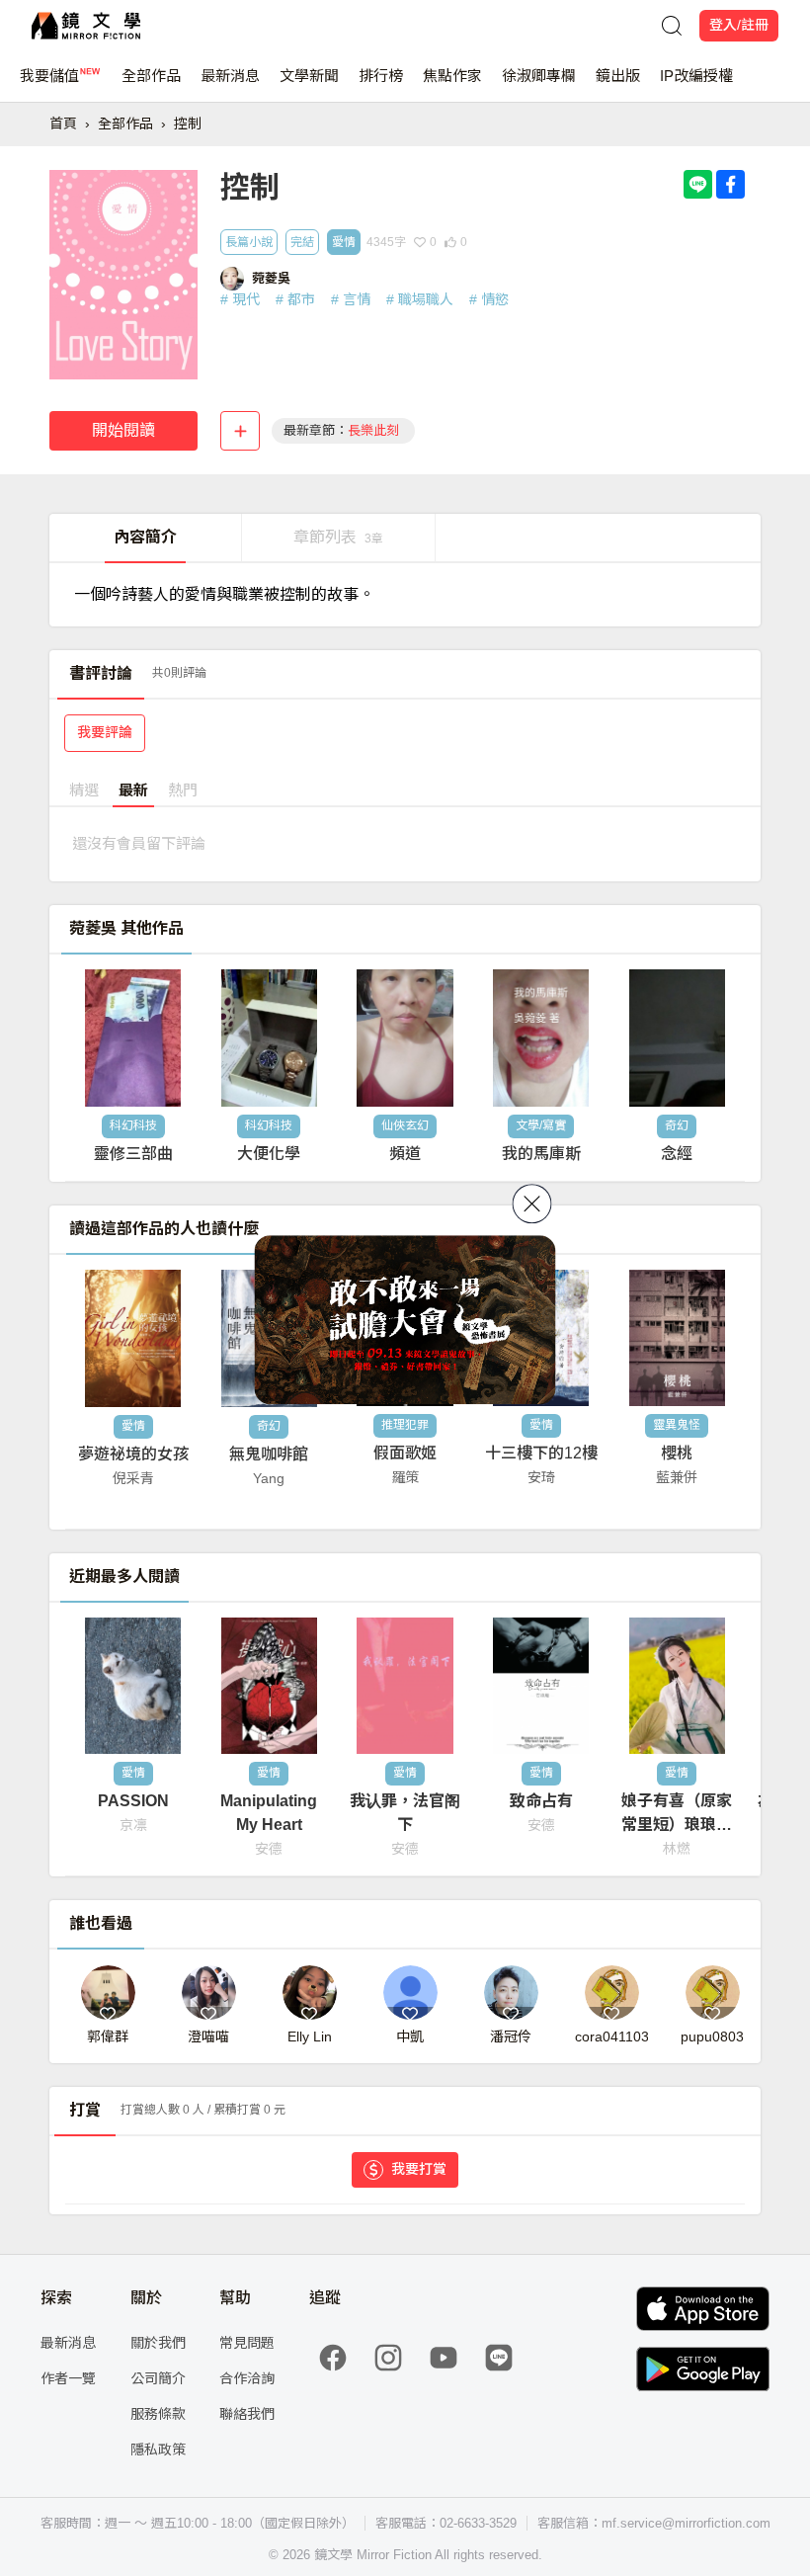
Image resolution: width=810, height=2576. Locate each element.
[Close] (532, 1204)
